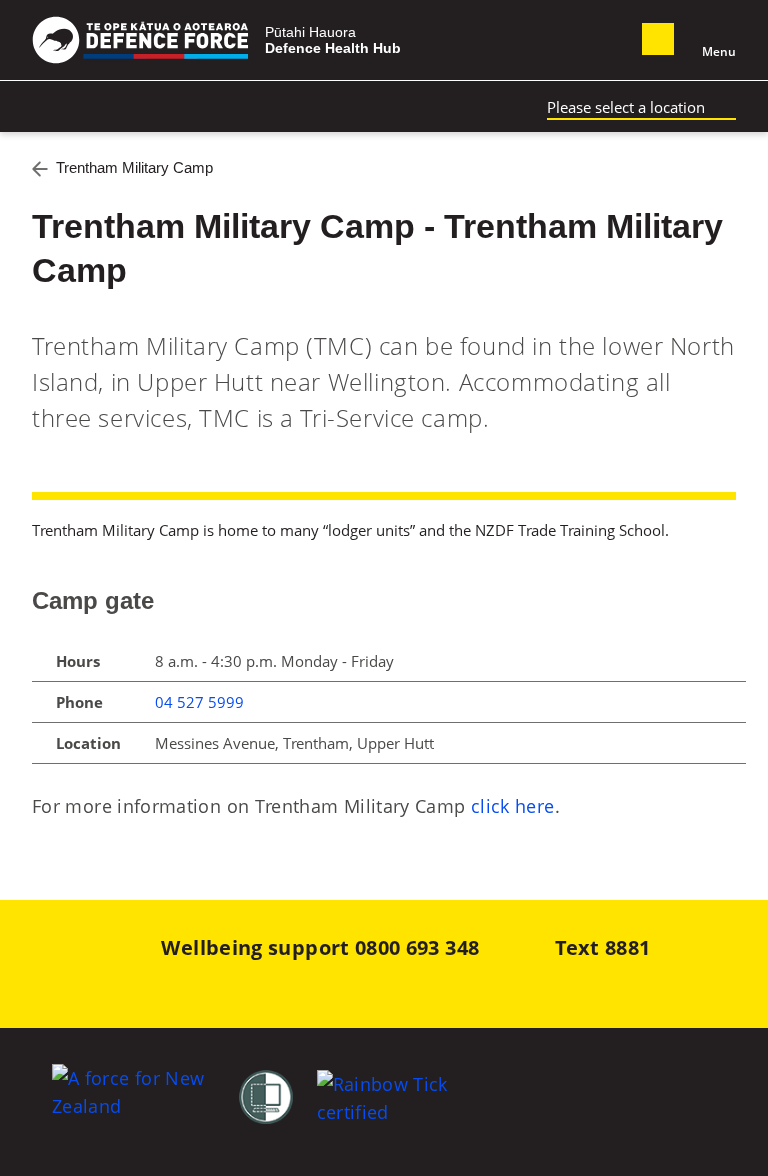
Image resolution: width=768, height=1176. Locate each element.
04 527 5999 (199, 702)
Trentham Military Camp (134, 167)
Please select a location (626, 107)
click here (513, 806)
